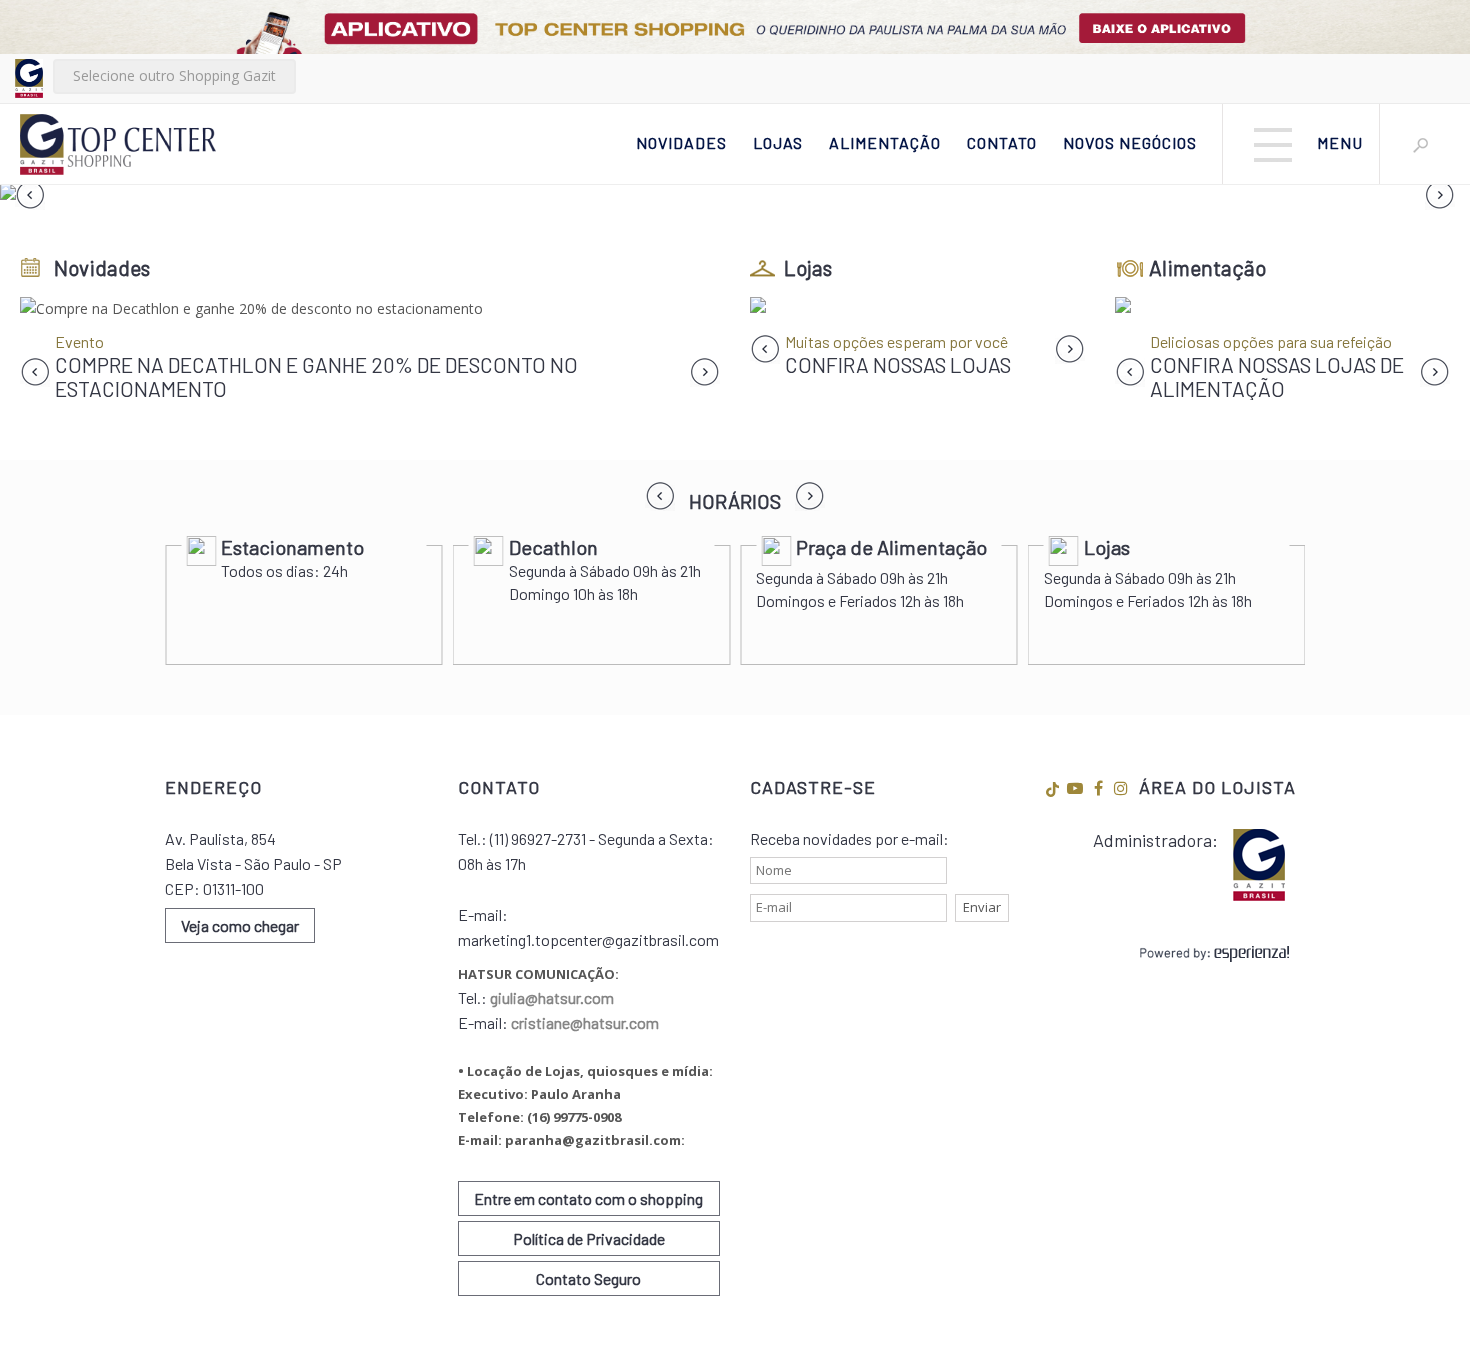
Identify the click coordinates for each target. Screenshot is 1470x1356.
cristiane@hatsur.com (585, 1022)
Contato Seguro (588, 1278)
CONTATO (1002, 142)
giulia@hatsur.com (552, 997)
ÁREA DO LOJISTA (1217, 787)
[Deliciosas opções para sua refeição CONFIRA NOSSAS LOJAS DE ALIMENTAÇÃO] (1282, 308)
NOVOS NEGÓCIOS (1130, 142)
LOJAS (778, 142)
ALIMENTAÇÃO (885, 142)
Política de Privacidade (589, 1238)
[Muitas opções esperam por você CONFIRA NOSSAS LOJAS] (917, 308)
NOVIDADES (681, 142)
